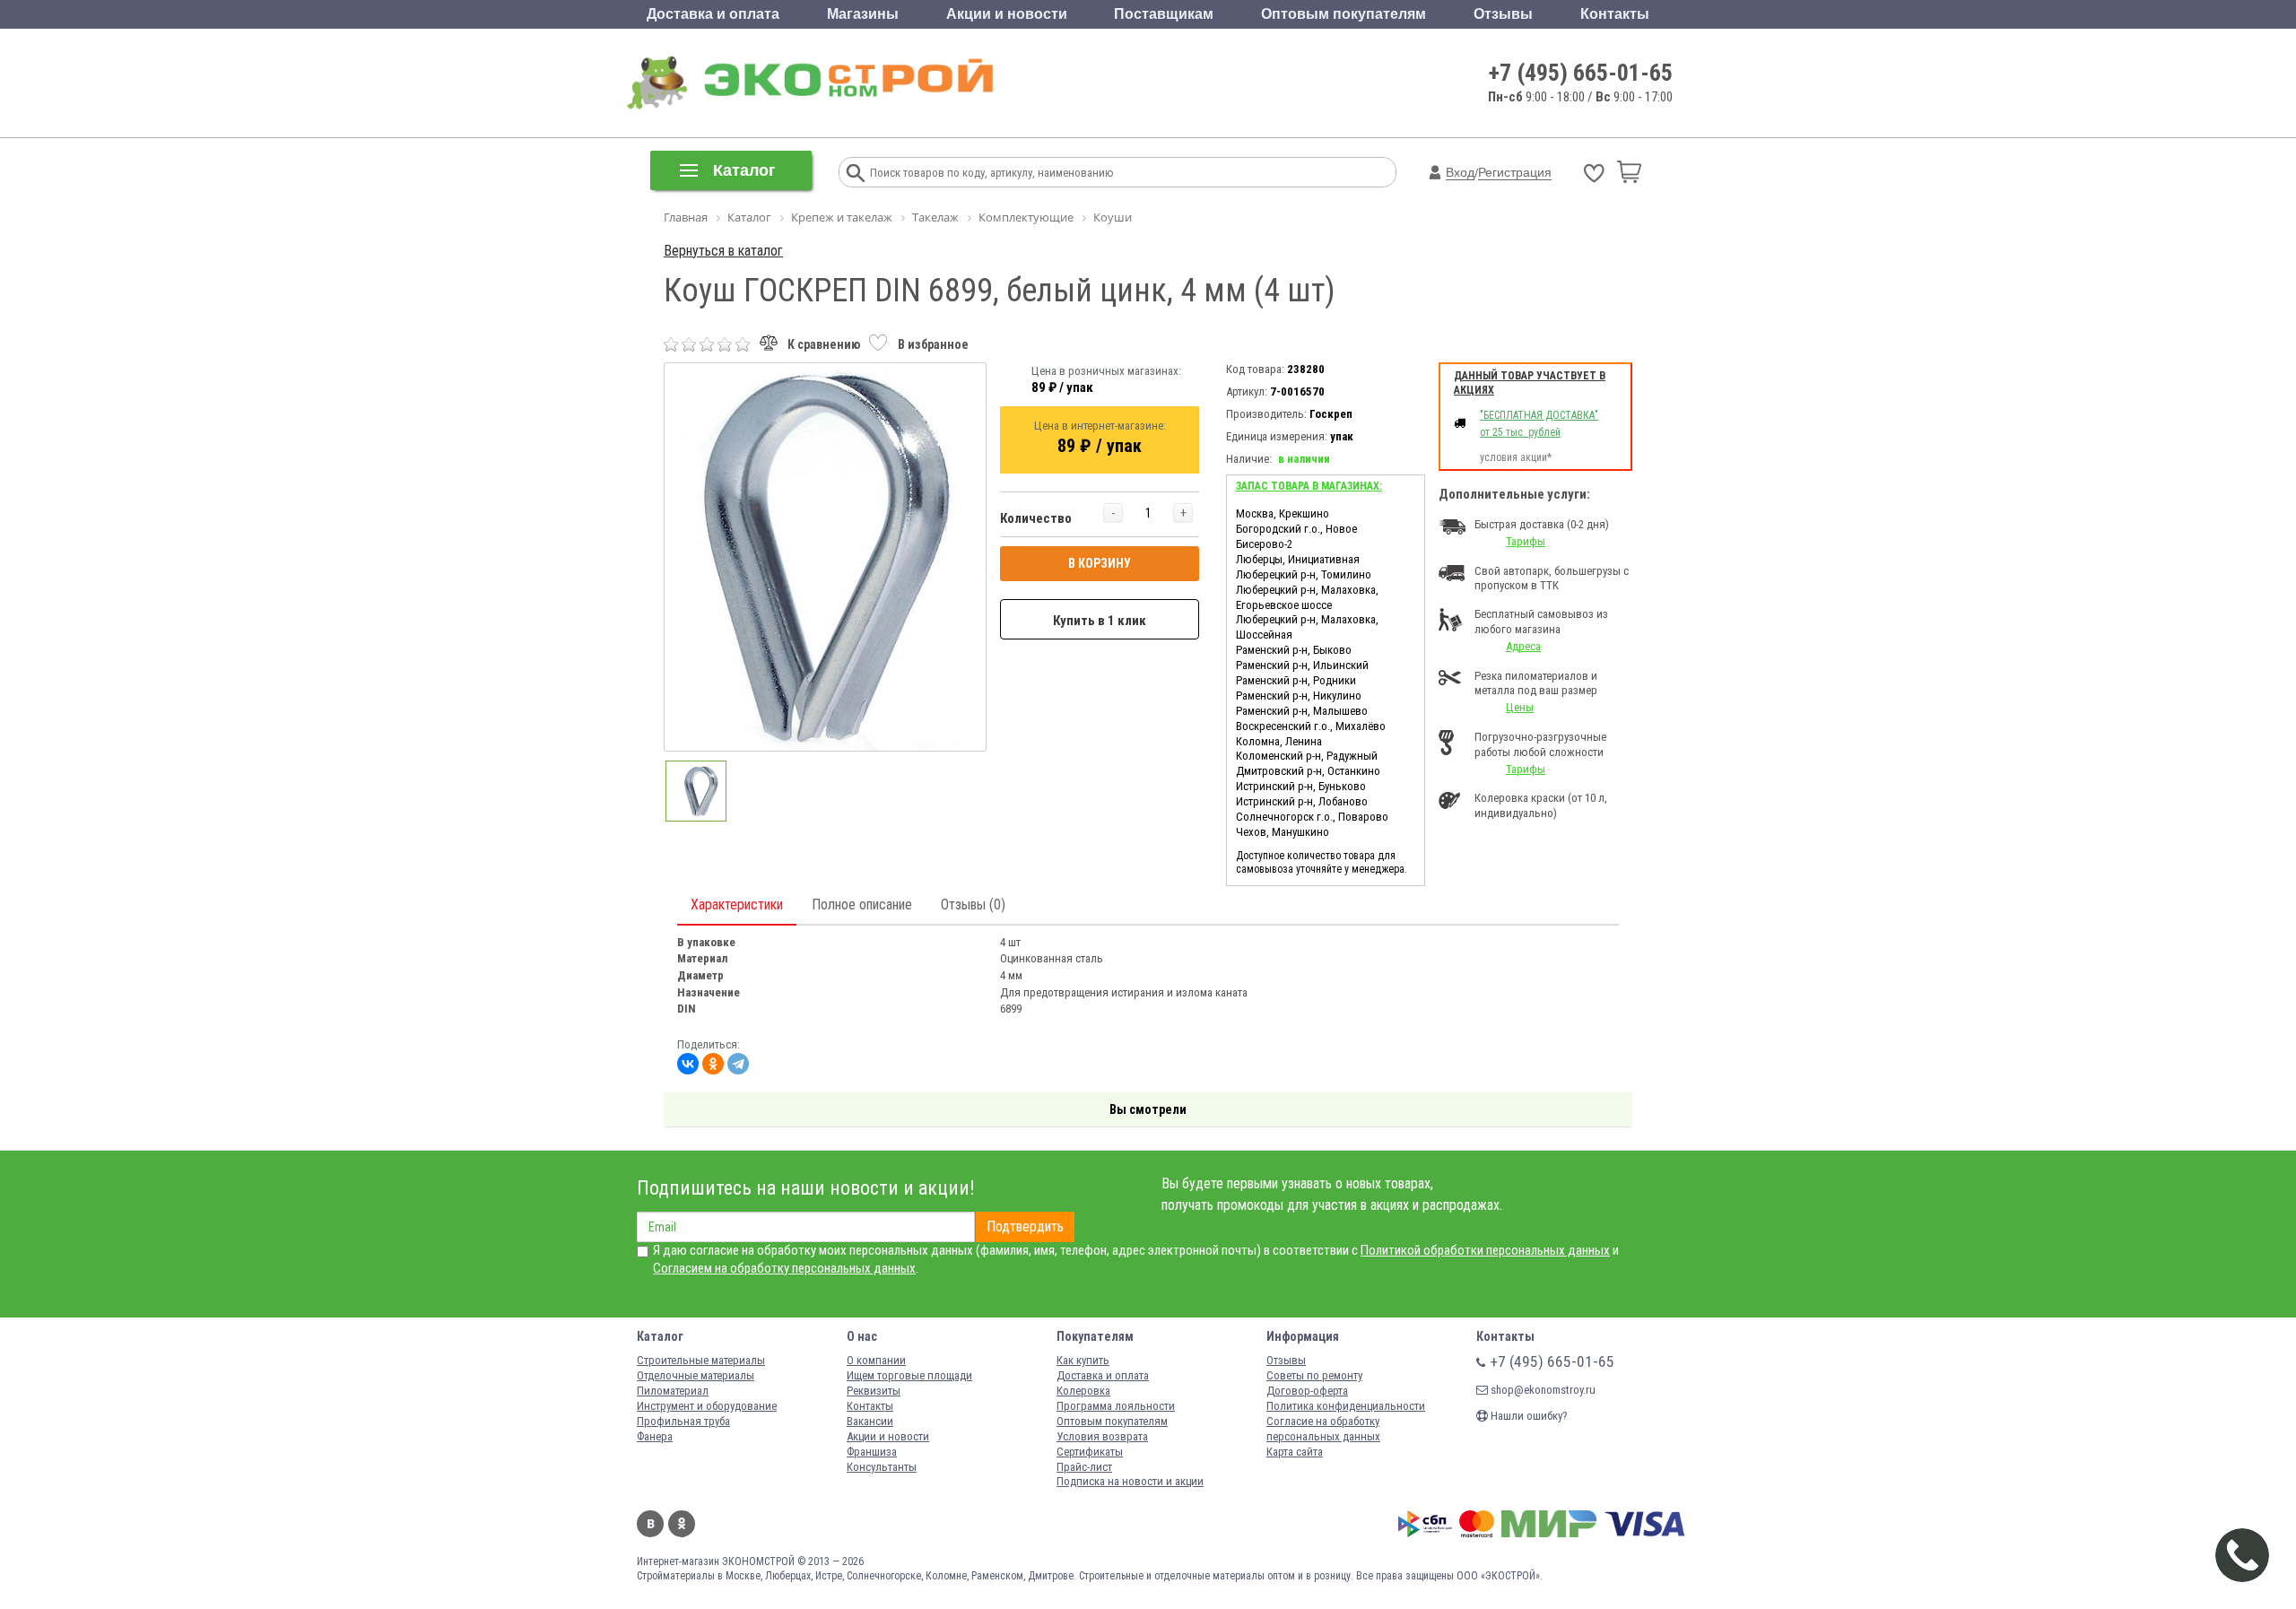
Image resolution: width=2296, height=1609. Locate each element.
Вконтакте (650, 1524)
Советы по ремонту (1314, 1375)
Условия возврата (1102, 1436)
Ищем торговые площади (909, 1375)
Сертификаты (1090, 1452)
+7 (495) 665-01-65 (1581, 73)
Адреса (1523, 646)
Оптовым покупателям (1344, 14)
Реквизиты (874, 1391)
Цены (1520, 707)
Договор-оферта (1307, 1391)
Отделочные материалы (696, 1375)
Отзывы (1503, 14)
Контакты (1615, 14)
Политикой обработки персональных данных (1485, 1250)
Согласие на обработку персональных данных (1323, 1429)
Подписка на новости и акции (1130, 1481)
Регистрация (1515, 172)
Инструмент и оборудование (707, 1406)
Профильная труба (683, 1421)
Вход (1460, 172)
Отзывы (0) (973, 905)
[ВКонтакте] (688, 1064)
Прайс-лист (1084, 1467)
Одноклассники (682, 1524)
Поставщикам (1164, 14)
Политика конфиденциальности (1346, 1406)
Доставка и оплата (713, 14)
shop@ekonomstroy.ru (1542, 1390)
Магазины (863, 14)
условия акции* (1516, 457)
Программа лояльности (1116, 1406)
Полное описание (862, 905)
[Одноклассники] (713, 1064)
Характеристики (737, 905)
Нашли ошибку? (1528, 1416)
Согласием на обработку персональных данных (784, 1268)
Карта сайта (1295, 1452)
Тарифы (1526, 541)
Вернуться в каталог (723, 251)
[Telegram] (738, 1064)
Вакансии (870, 1421)
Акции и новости (1007, 14)
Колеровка (1083, 1391)
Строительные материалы (701, 1360)
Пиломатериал (673, 1391)
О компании (876, 1360)
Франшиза (872, 1452)
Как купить (1083, 1360)
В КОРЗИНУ (1100, 563)
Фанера (655, 1436)
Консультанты (882, 1467)
